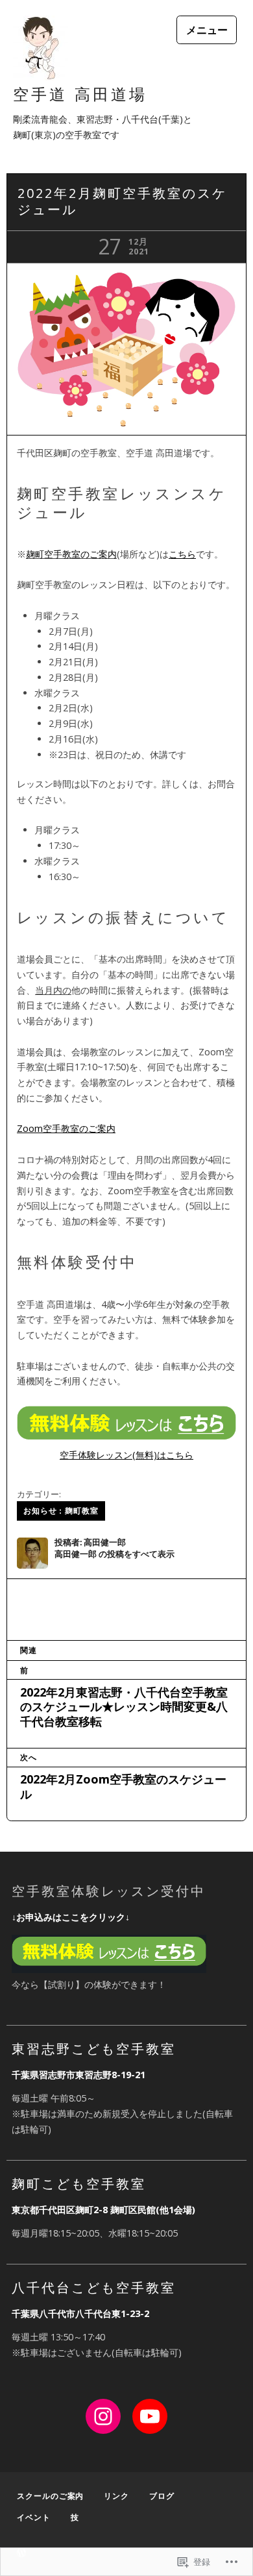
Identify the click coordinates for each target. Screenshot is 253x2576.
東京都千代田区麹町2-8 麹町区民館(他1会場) (103, 2210)
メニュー (207, 30)
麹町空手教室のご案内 (71, 554)
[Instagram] (103, 2416)
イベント (34, 2517)
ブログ (162, 2496)
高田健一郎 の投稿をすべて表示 (114, 1554)
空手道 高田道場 (80, 94)
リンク (116, 2496)
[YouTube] (150, 2416)
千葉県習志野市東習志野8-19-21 (78, 2075)
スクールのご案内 (50, 2496)
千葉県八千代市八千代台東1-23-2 (80, 2313)
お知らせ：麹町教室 (61, 1511)
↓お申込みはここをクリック (68, 1917)
